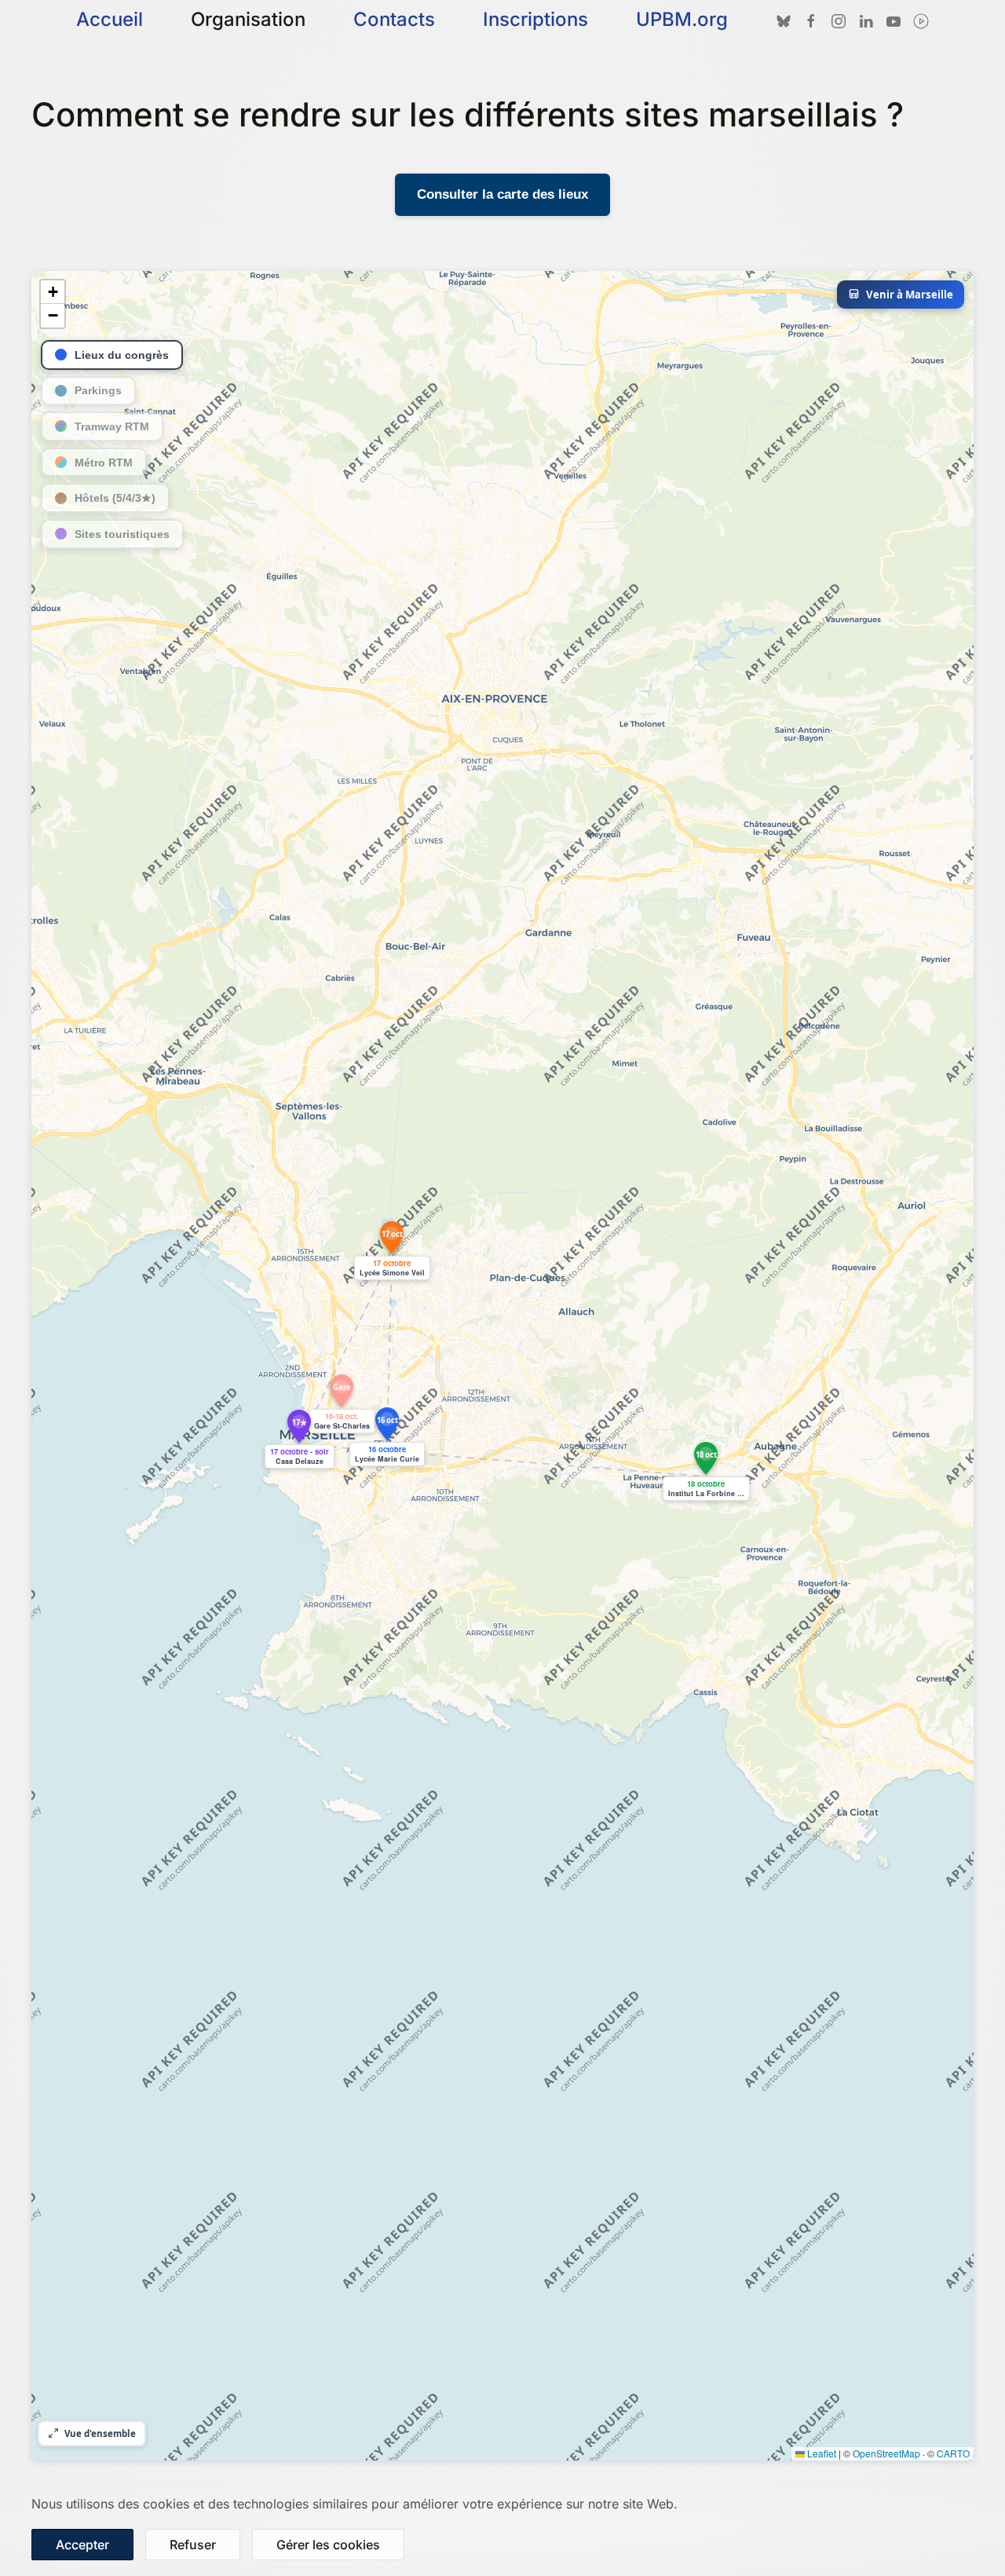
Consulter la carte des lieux (502, 194)
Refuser (193, 2545)
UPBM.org (682, 19)
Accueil (110, 19)
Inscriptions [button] (535, 19)
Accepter (82, 2545)
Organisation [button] (248, 19)
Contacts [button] (394, 19)
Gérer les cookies (328, 2545)
